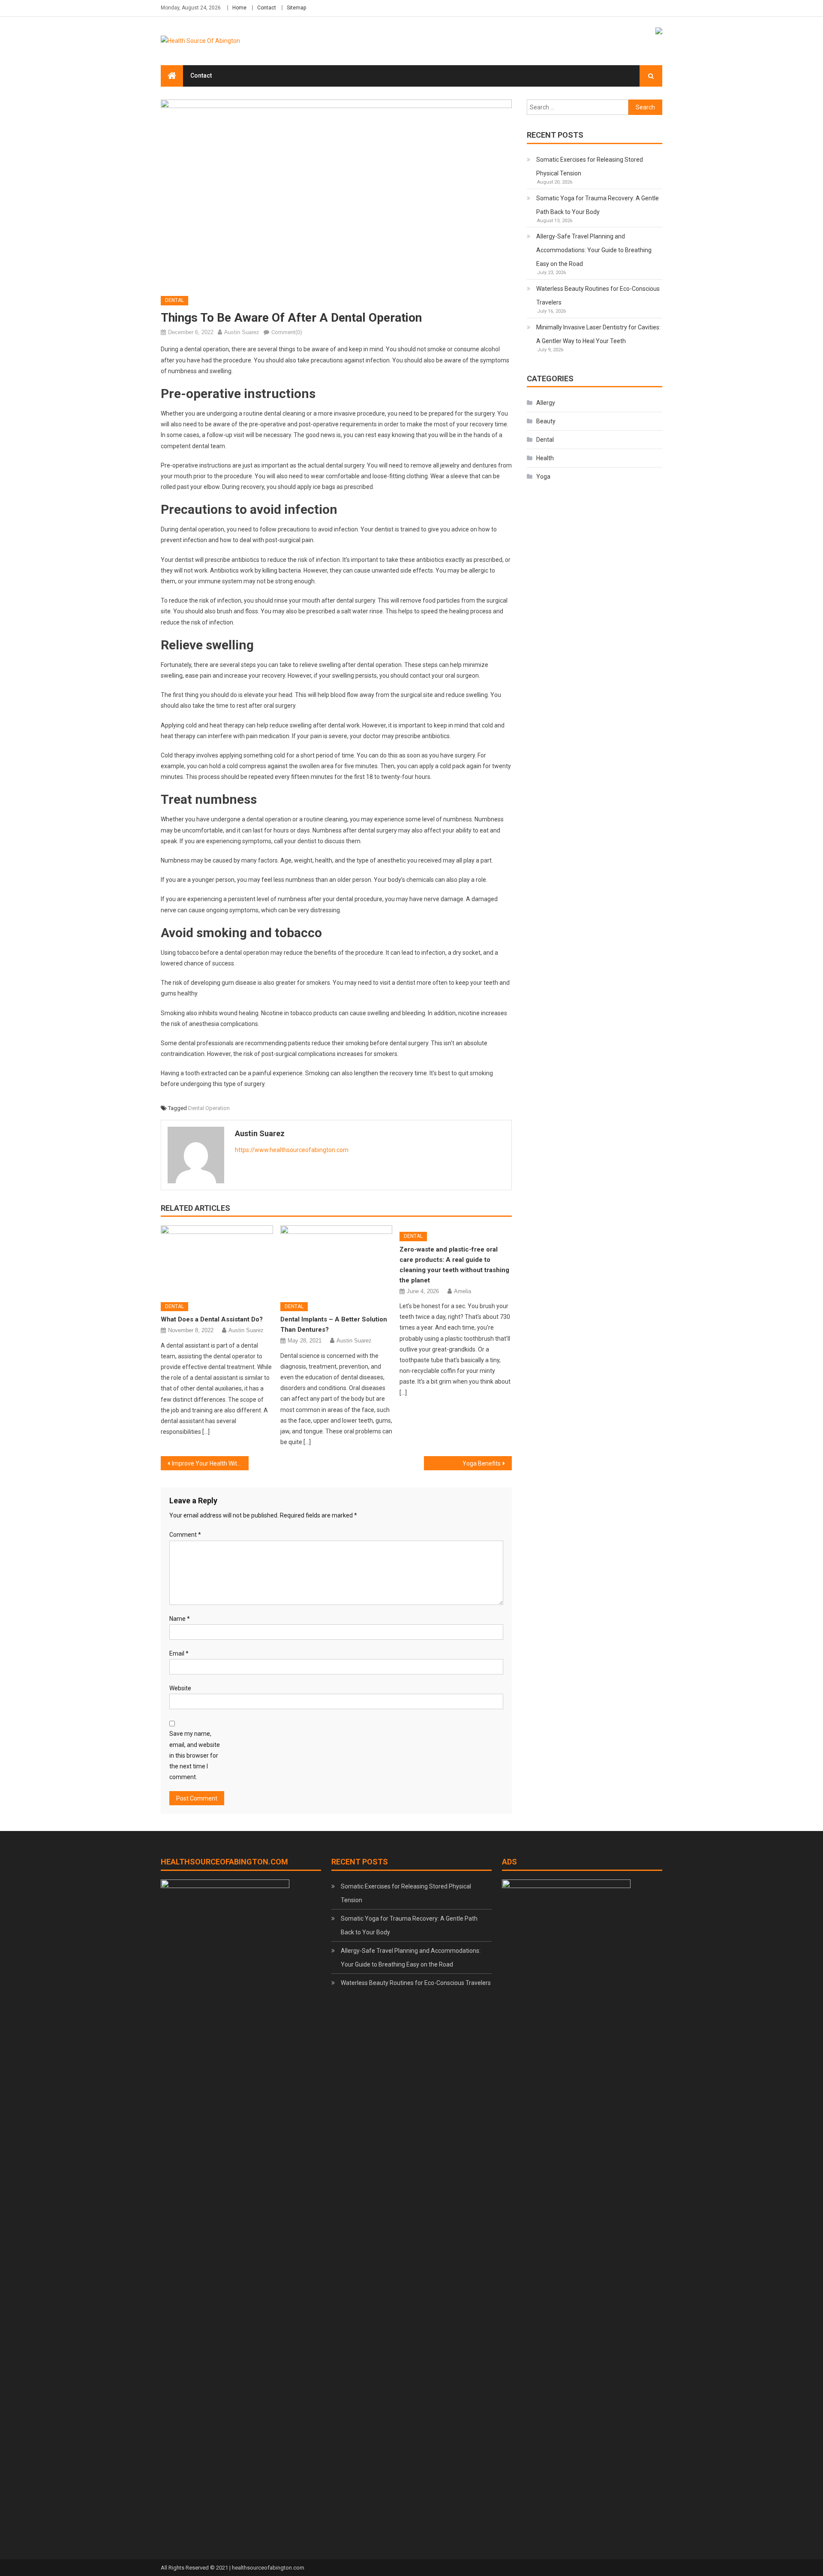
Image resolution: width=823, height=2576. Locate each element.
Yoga (543, 477)
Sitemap (296, 8)
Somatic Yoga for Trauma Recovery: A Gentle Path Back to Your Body (598, 205)
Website (180, 1688)
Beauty (546, 421)
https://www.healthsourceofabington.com (292, 1150)
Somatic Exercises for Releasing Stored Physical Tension (590, 166)
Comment (185, 1535)
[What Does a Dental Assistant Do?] (217, 1261)
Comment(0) (287, 332)
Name (180, 1619)
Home (239, 8)
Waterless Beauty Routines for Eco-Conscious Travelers (598, 296)
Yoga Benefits (482, 1463)
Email (179, 1653)
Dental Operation (209, 1108)
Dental (174, 300)
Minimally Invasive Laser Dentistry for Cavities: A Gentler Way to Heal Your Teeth (598, 334)
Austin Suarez (242, 332)
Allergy (546, 403)
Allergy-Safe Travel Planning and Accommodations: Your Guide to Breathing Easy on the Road (594, 250)
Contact (267, 8)
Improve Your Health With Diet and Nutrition (210, 1463)
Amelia (463, 1291)
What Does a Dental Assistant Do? (212, 1319)
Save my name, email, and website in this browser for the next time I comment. (195, 1755)
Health (545, 458)
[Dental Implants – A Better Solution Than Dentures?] (336, 1261)
